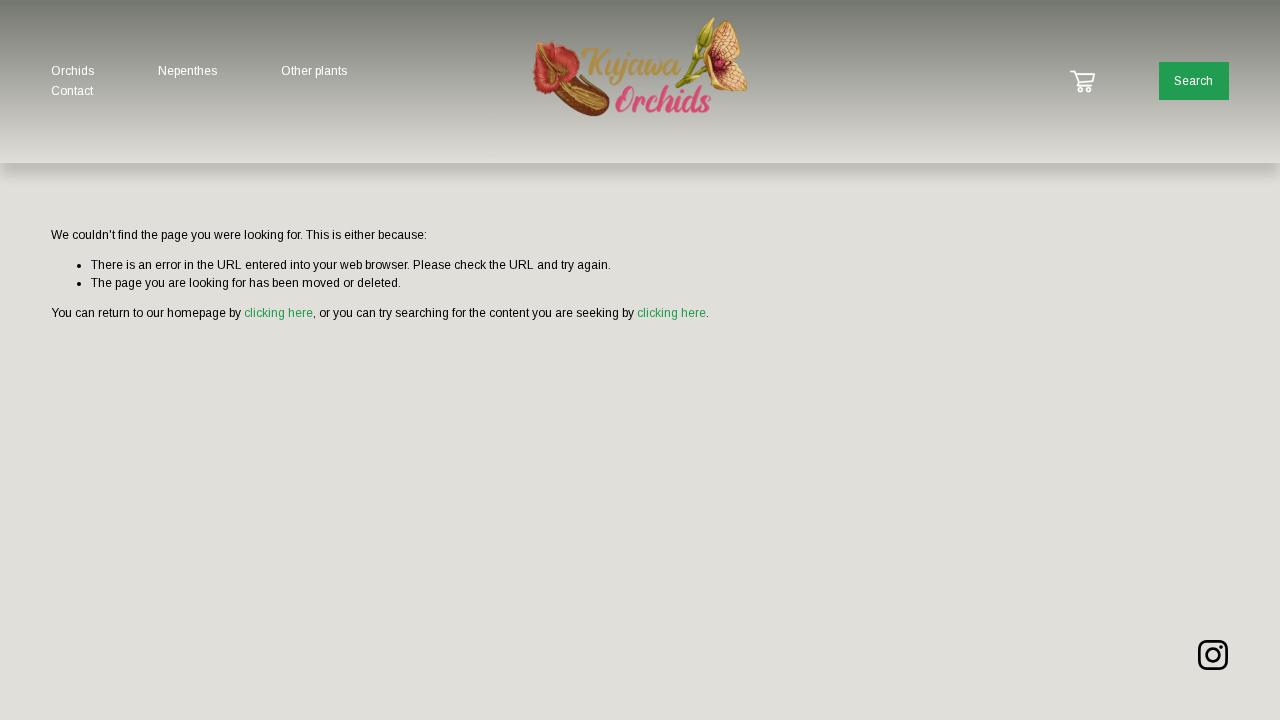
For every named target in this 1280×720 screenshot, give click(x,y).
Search (1193, 81)
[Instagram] (1213, 655)
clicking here (278, 313)
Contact (72, 91)
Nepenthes (187, 71)
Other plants (314, 71)
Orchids (72, 71)
